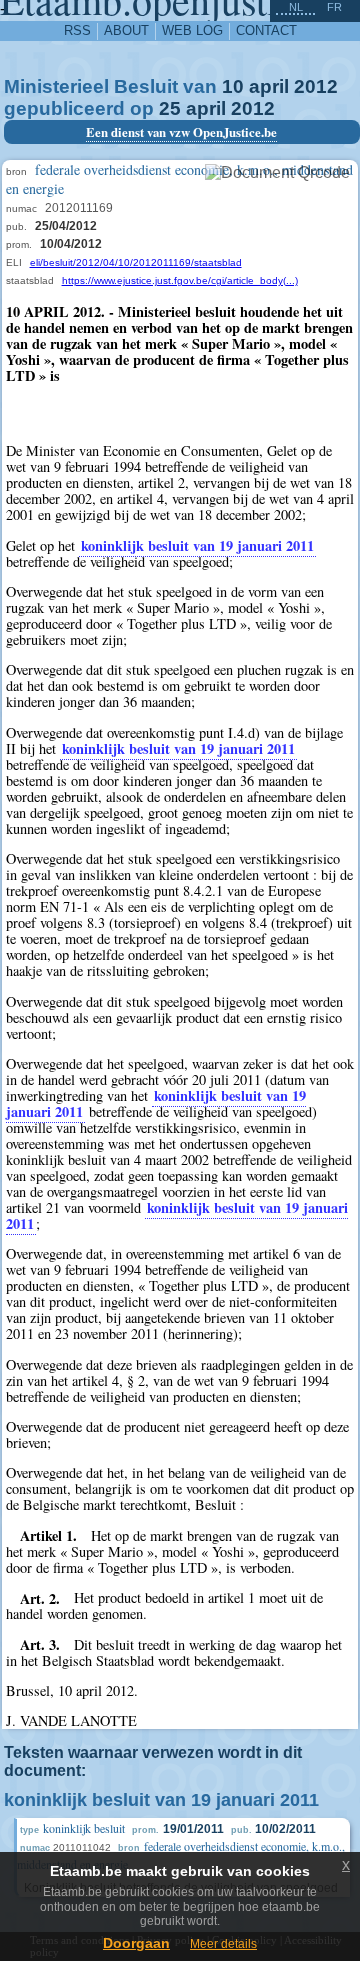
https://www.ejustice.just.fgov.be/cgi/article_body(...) (180, 280)
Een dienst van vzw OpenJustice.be (181, 132)
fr (334, 7)
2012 (316, 86)
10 (233, 86)
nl (296, 7)
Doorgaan (136, 1943)
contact (266, 30)
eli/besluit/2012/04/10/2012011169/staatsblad (136, 262)
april (269, 86)
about (126, 30)
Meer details (223, 1944)
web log (192, 30)
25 (170, 108)
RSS (77, 30)
